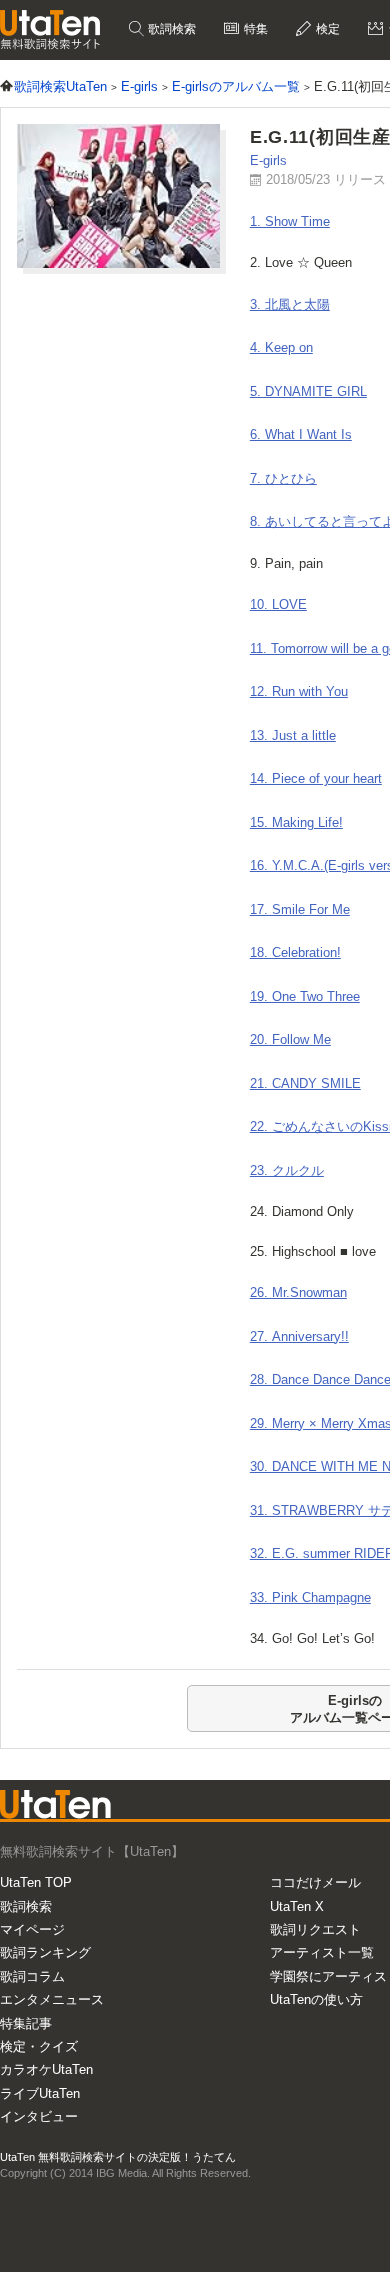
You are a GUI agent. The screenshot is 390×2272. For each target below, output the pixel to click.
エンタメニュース (52, 1999)
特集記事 (26, 2023)
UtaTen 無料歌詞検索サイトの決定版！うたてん (118, 2157)
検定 (326, 29)
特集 (254, 29)
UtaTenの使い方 (316, 1999)
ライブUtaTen (40, 2093)
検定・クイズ (39, 2046)
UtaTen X (297, 1906)
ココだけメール (315, 1882)
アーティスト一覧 (322, 1952)
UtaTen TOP (36, 1882)
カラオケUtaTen (46, 2069)
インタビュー (39, 2116)
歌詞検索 (170, 29)
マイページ (32, 1929)
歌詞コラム (32, 1976)
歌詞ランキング (45, 1952)
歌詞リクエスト (315, 1929)
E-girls (268, 160)
